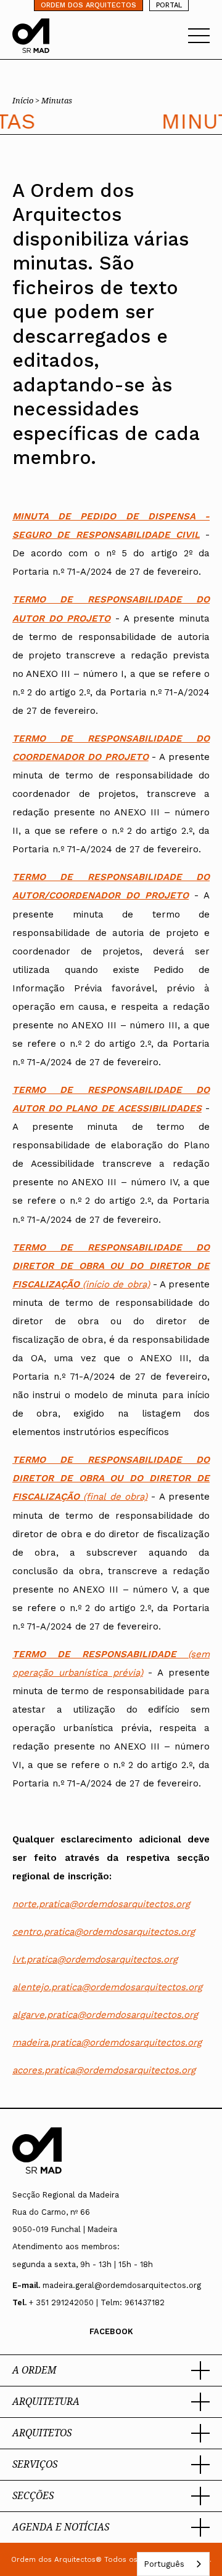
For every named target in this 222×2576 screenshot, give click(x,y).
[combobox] (173, 2564)
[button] (111, 2370)
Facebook (111, 2331)
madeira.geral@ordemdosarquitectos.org (122, 2285)
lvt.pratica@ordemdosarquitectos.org (95, 1959)
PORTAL (169, 5)
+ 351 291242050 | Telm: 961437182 (97, 2302)
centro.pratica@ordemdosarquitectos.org (104, 1932)
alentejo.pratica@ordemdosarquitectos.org (107, 1987)
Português (164, 2564)
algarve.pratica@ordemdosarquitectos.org (105, 2015)
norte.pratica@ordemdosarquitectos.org (101, 1904)
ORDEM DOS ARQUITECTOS (88, 5)
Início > (27, 100)
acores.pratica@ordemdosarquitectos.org (104, 2070)
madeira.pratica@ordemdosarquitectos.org (107, 2042)
